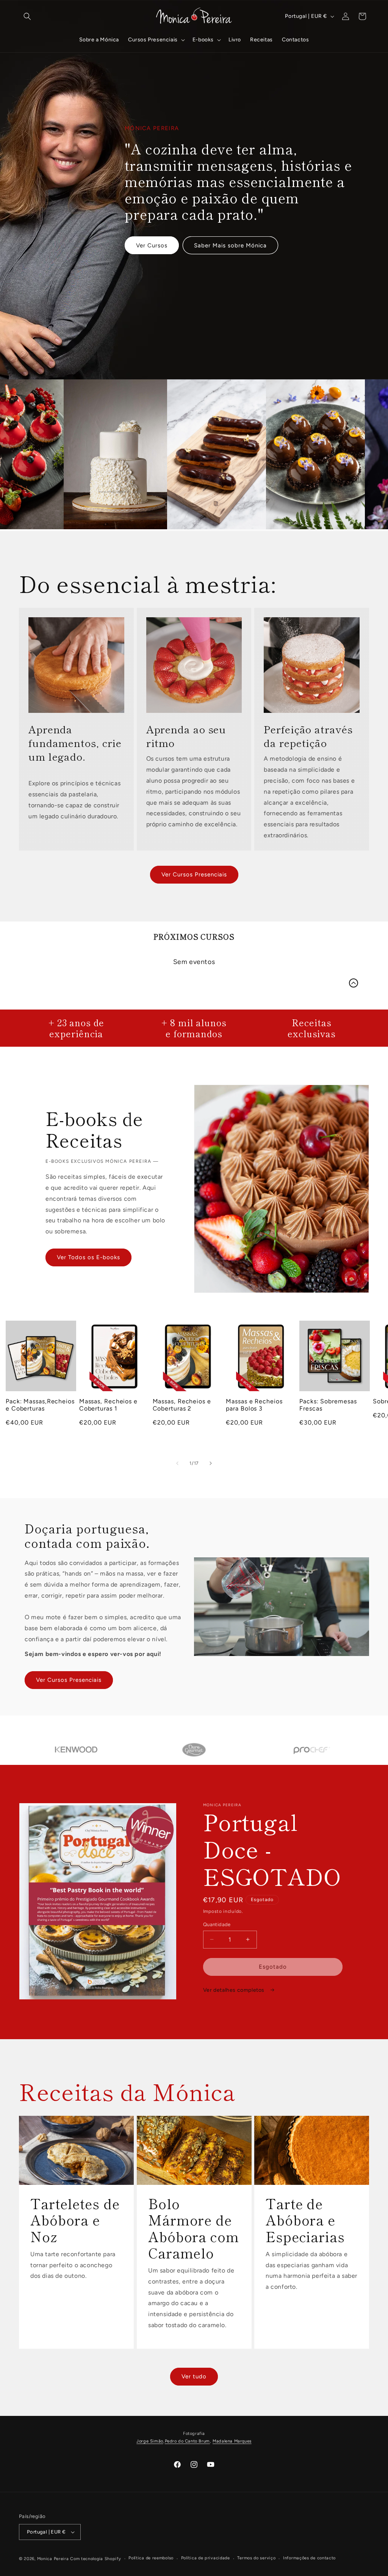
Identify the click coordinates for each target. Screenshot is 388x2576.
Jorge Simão (150, 2441)
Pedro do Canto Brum (187, 2441)
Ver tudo (194, 2376)
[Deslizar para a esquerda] (177, 1463)
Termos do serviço (256, 2558)
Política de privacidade (206, 2558)
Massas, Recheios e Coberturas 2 (182, 1405)
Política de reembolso (151, 2558)
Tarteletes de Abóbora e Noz (75, 2220)
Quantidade (217, 1924)
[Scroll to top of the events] (354, 983)
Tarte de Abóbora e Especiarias (305, 2220)
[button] (27, 16)
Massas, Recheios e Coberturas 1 (108, 1405)
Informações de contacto (309, 2558)
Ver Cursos (152, 245)
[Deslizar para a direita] (211, 1463)
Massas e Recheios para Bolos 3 (254, 1405)
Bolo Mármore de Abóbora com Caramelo (194, 2228)
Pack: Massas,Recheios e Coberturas (40, 1405)
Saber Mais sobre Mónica (230, 245)
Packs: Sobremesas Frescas (328, 1405)
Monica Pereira (53, 2559)
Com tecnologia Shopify (95, 2559)
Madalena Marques (232, 2441)
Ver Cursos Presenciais (194, 874)
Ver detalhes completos (235, 1990)
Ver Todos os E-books (88, 1257)
